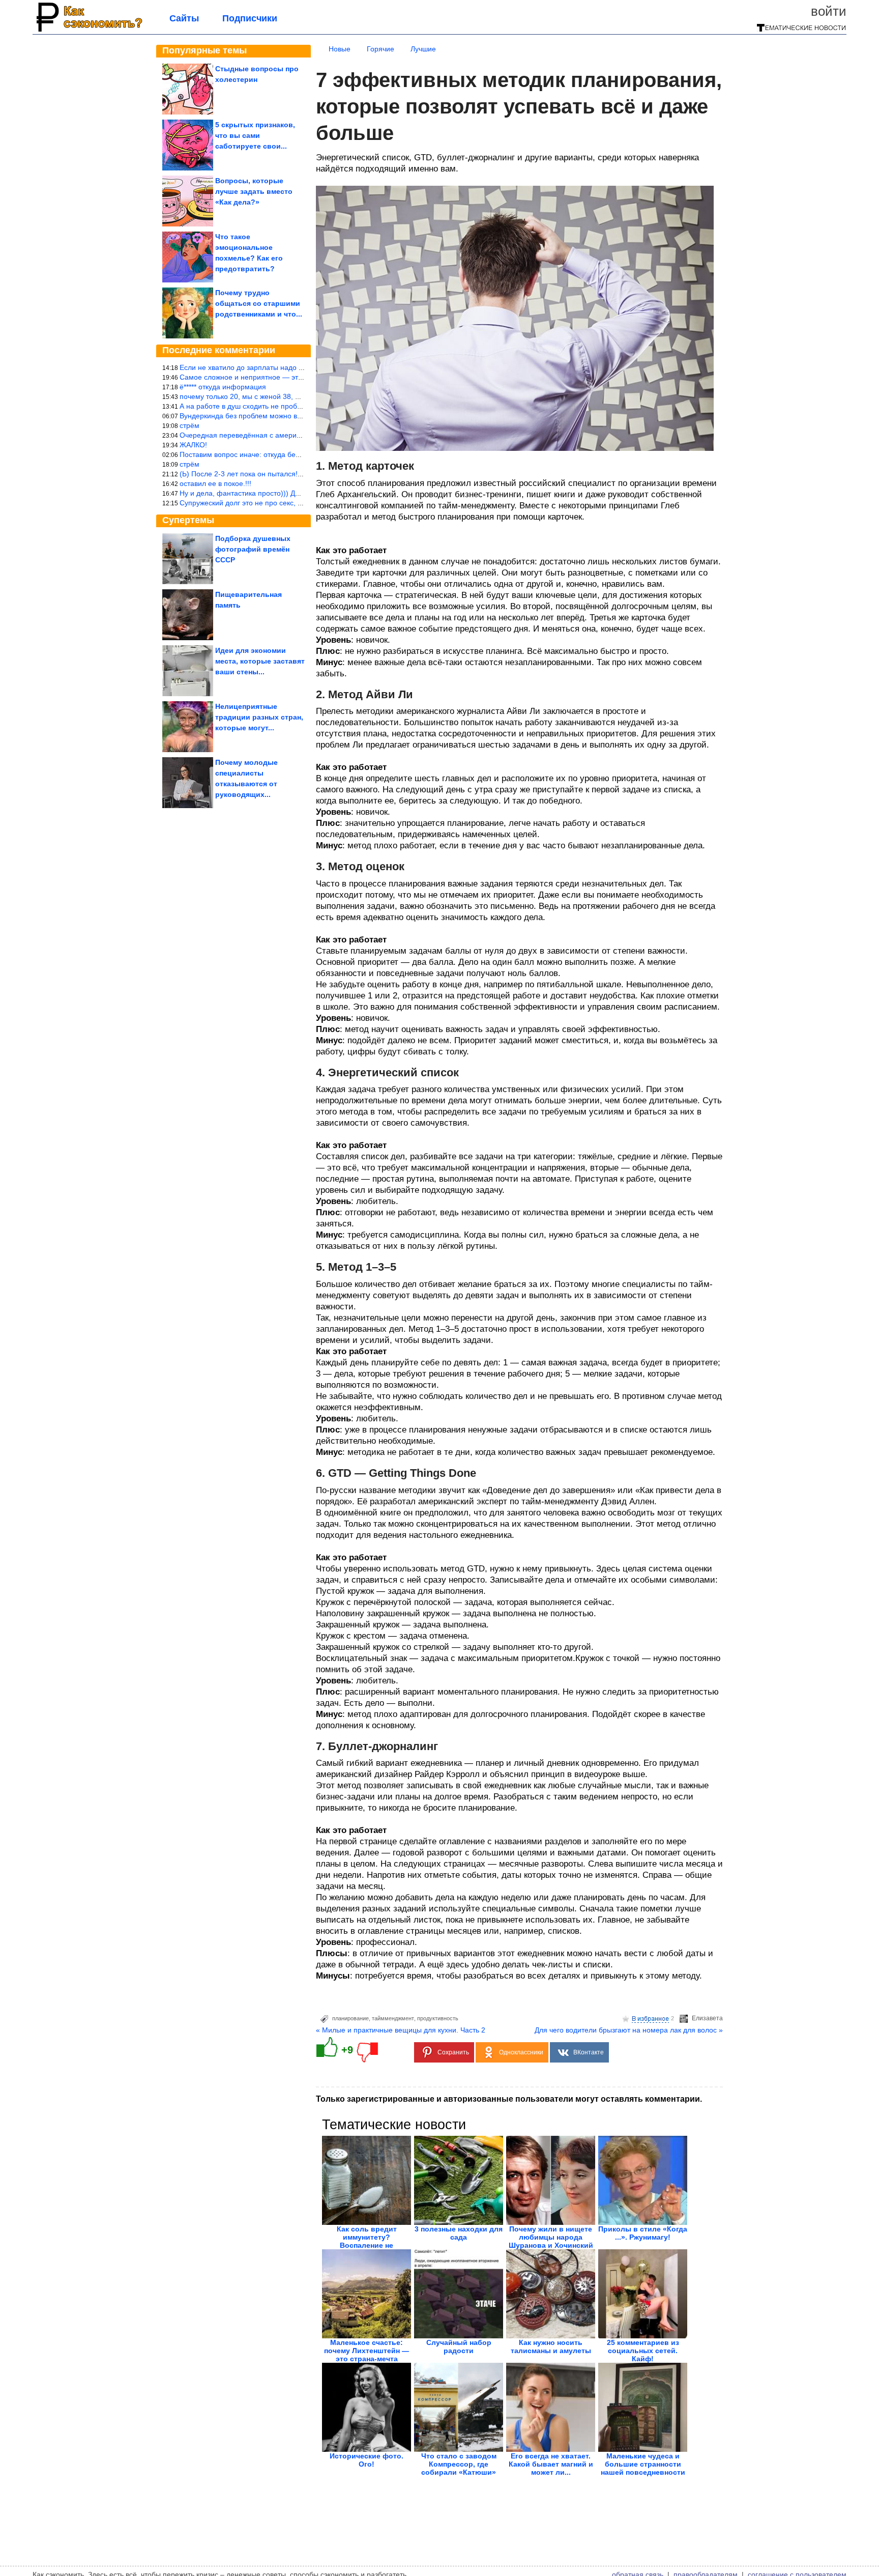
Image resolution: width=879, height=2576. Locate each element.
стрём (189, 425)
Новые (340, 49)
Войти (829, 11)
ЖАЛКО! (193, 445)
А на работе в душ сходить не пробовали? (250, 406)
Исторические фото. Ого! (367, 2460)
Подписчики (250, 18)
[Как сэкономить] (88, 32)
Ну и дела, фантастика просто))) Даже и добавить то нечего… (283, 493)
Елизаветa (707, 2018)
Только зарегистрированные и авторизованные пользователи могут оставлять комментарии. (509, 2099)
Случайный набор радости (459, 2346)
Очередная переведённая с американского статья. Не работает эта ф (297, 435)
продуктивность (438, 2018)
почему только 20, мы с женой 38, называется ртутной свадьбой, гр (292, 396)
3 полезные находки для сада (459, 2233)
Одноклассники (521, 2052)
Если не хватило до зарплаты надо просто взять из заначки (279, 367)
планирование (350, 2018)
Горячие (380, 49)
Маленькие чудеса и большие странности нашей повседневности (643, 2464)
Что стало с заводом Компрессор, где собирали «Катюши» (459, 2464)
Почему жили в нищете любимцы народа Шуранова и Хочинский (551, 2237)
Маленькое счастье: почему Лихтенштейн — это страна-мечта (367, 2351)
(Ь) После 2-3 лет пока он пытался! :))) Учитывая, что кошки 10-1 (288, 474)
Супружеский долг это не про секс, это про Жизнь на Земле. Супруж (294, 503)
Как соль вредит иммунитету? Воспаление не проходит (367, 2241)
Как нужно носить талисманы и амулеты (551, 2346)
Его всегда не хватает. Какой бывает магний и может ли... (551, 2464)
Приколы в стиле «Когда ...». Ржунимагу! (643, 2233)
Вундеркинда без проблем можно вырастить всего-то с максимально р (298, 416)
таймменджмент (393, 2018)
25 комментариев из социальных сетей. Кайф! (643, 2351)
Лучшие (423, 49)
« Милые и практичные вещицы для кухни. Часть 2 (401, 2030)
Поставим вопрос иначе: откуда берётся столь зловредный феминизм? (299, 454)
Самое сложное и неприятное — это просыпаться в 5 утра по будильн (298, 377)
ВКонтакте (589, 2052)
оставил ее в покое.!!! (215, 483)
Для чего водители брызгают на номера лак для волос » (629, 2030)
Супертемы (188, 520)
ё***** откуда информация (223, 387)
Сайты (184, 18)
